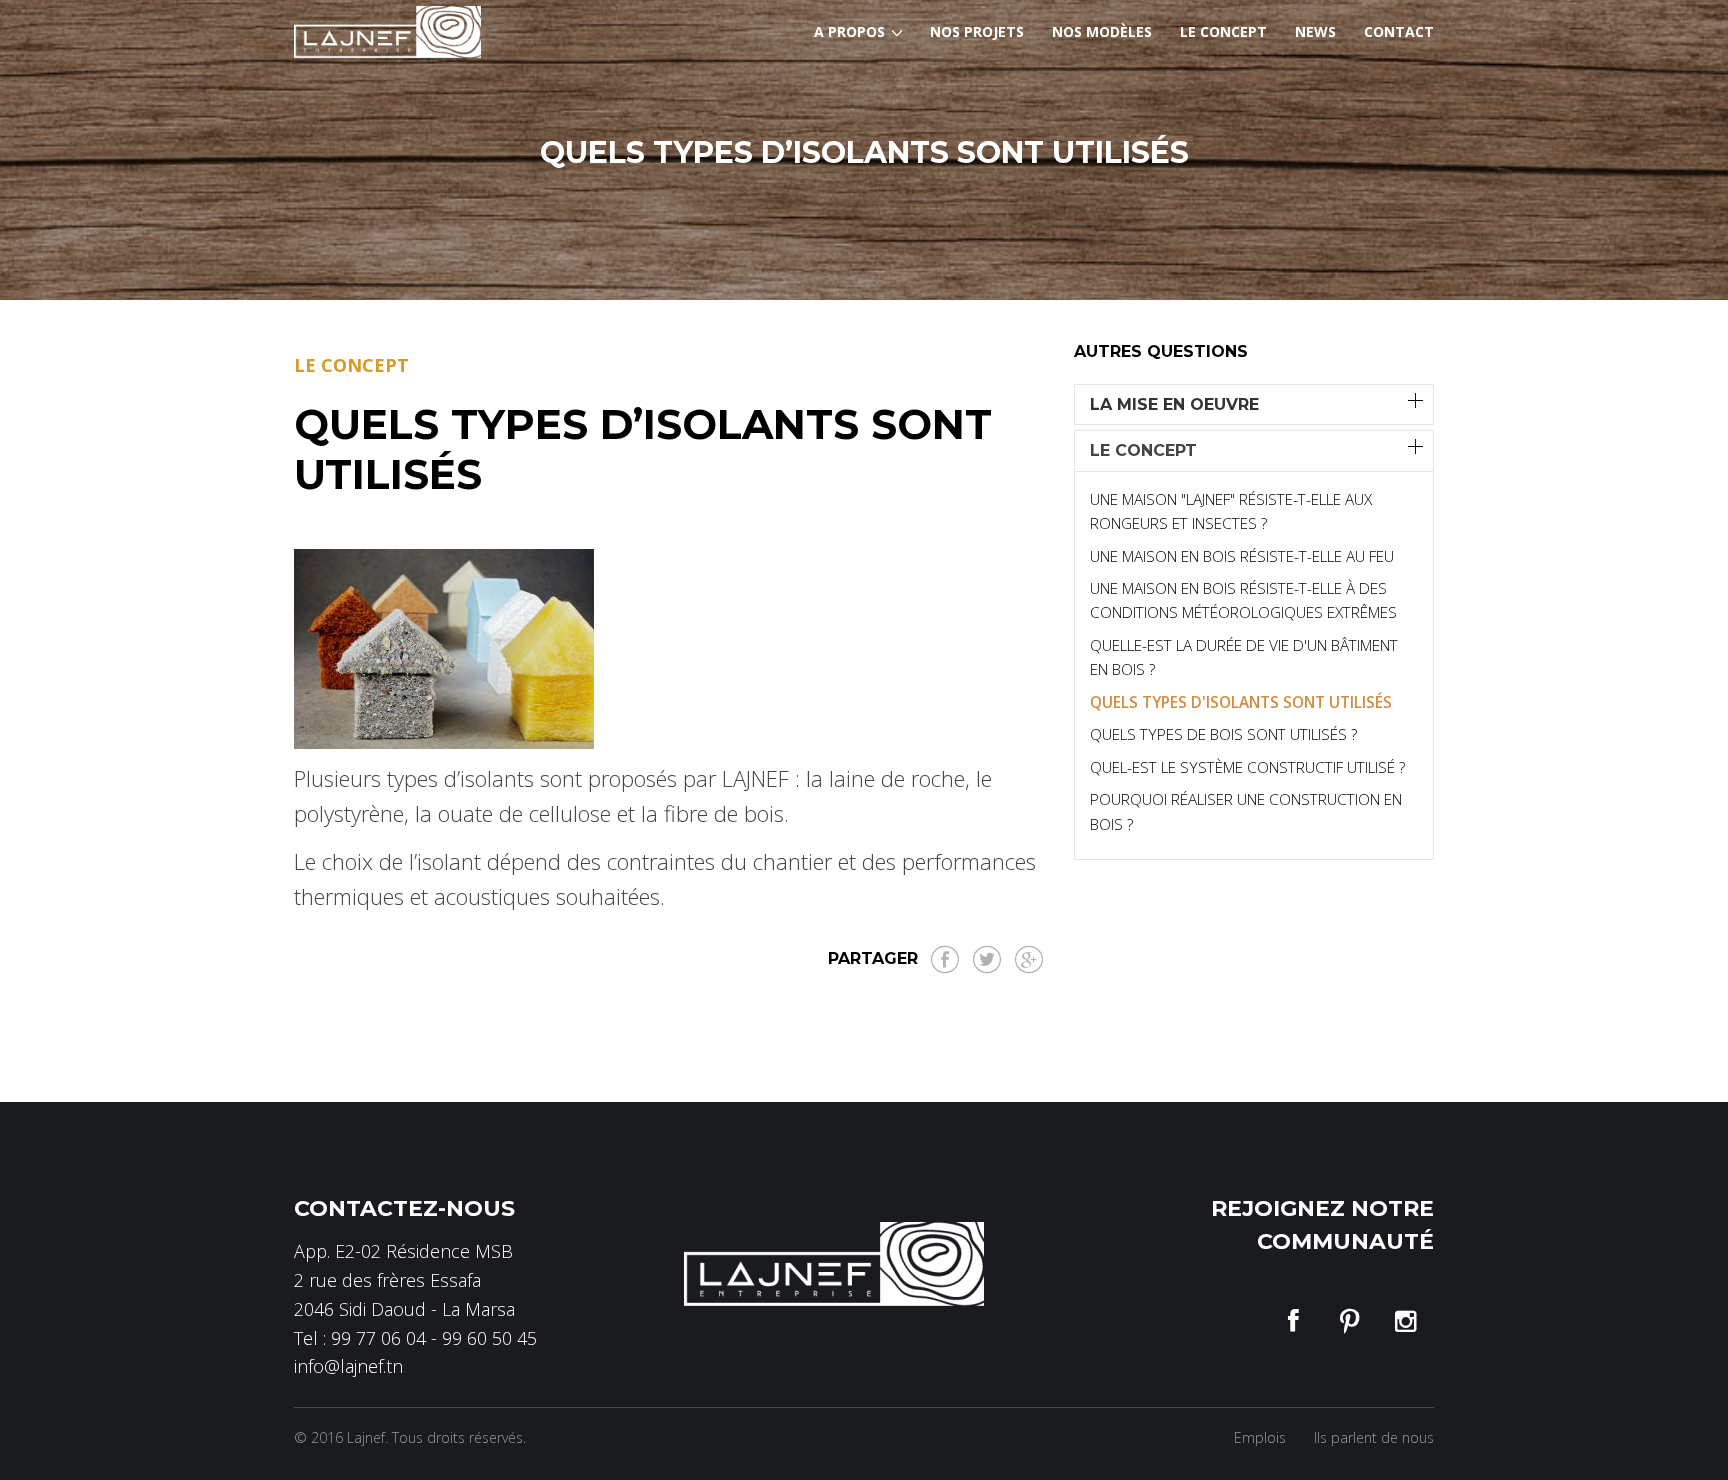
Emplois (1260, 1437)
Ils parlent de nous (1374, 1437)
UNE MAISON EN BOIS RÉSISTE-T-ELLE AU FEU (1242, 556)
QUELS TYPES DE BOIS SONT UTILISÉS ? (1223, 734)
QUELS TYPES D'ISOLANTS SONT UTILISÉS (1241, 702)
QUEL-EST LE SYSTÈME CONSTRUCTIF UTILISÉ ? (1247, 767)
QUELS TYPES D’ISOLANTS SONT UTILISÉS (643, 448)
